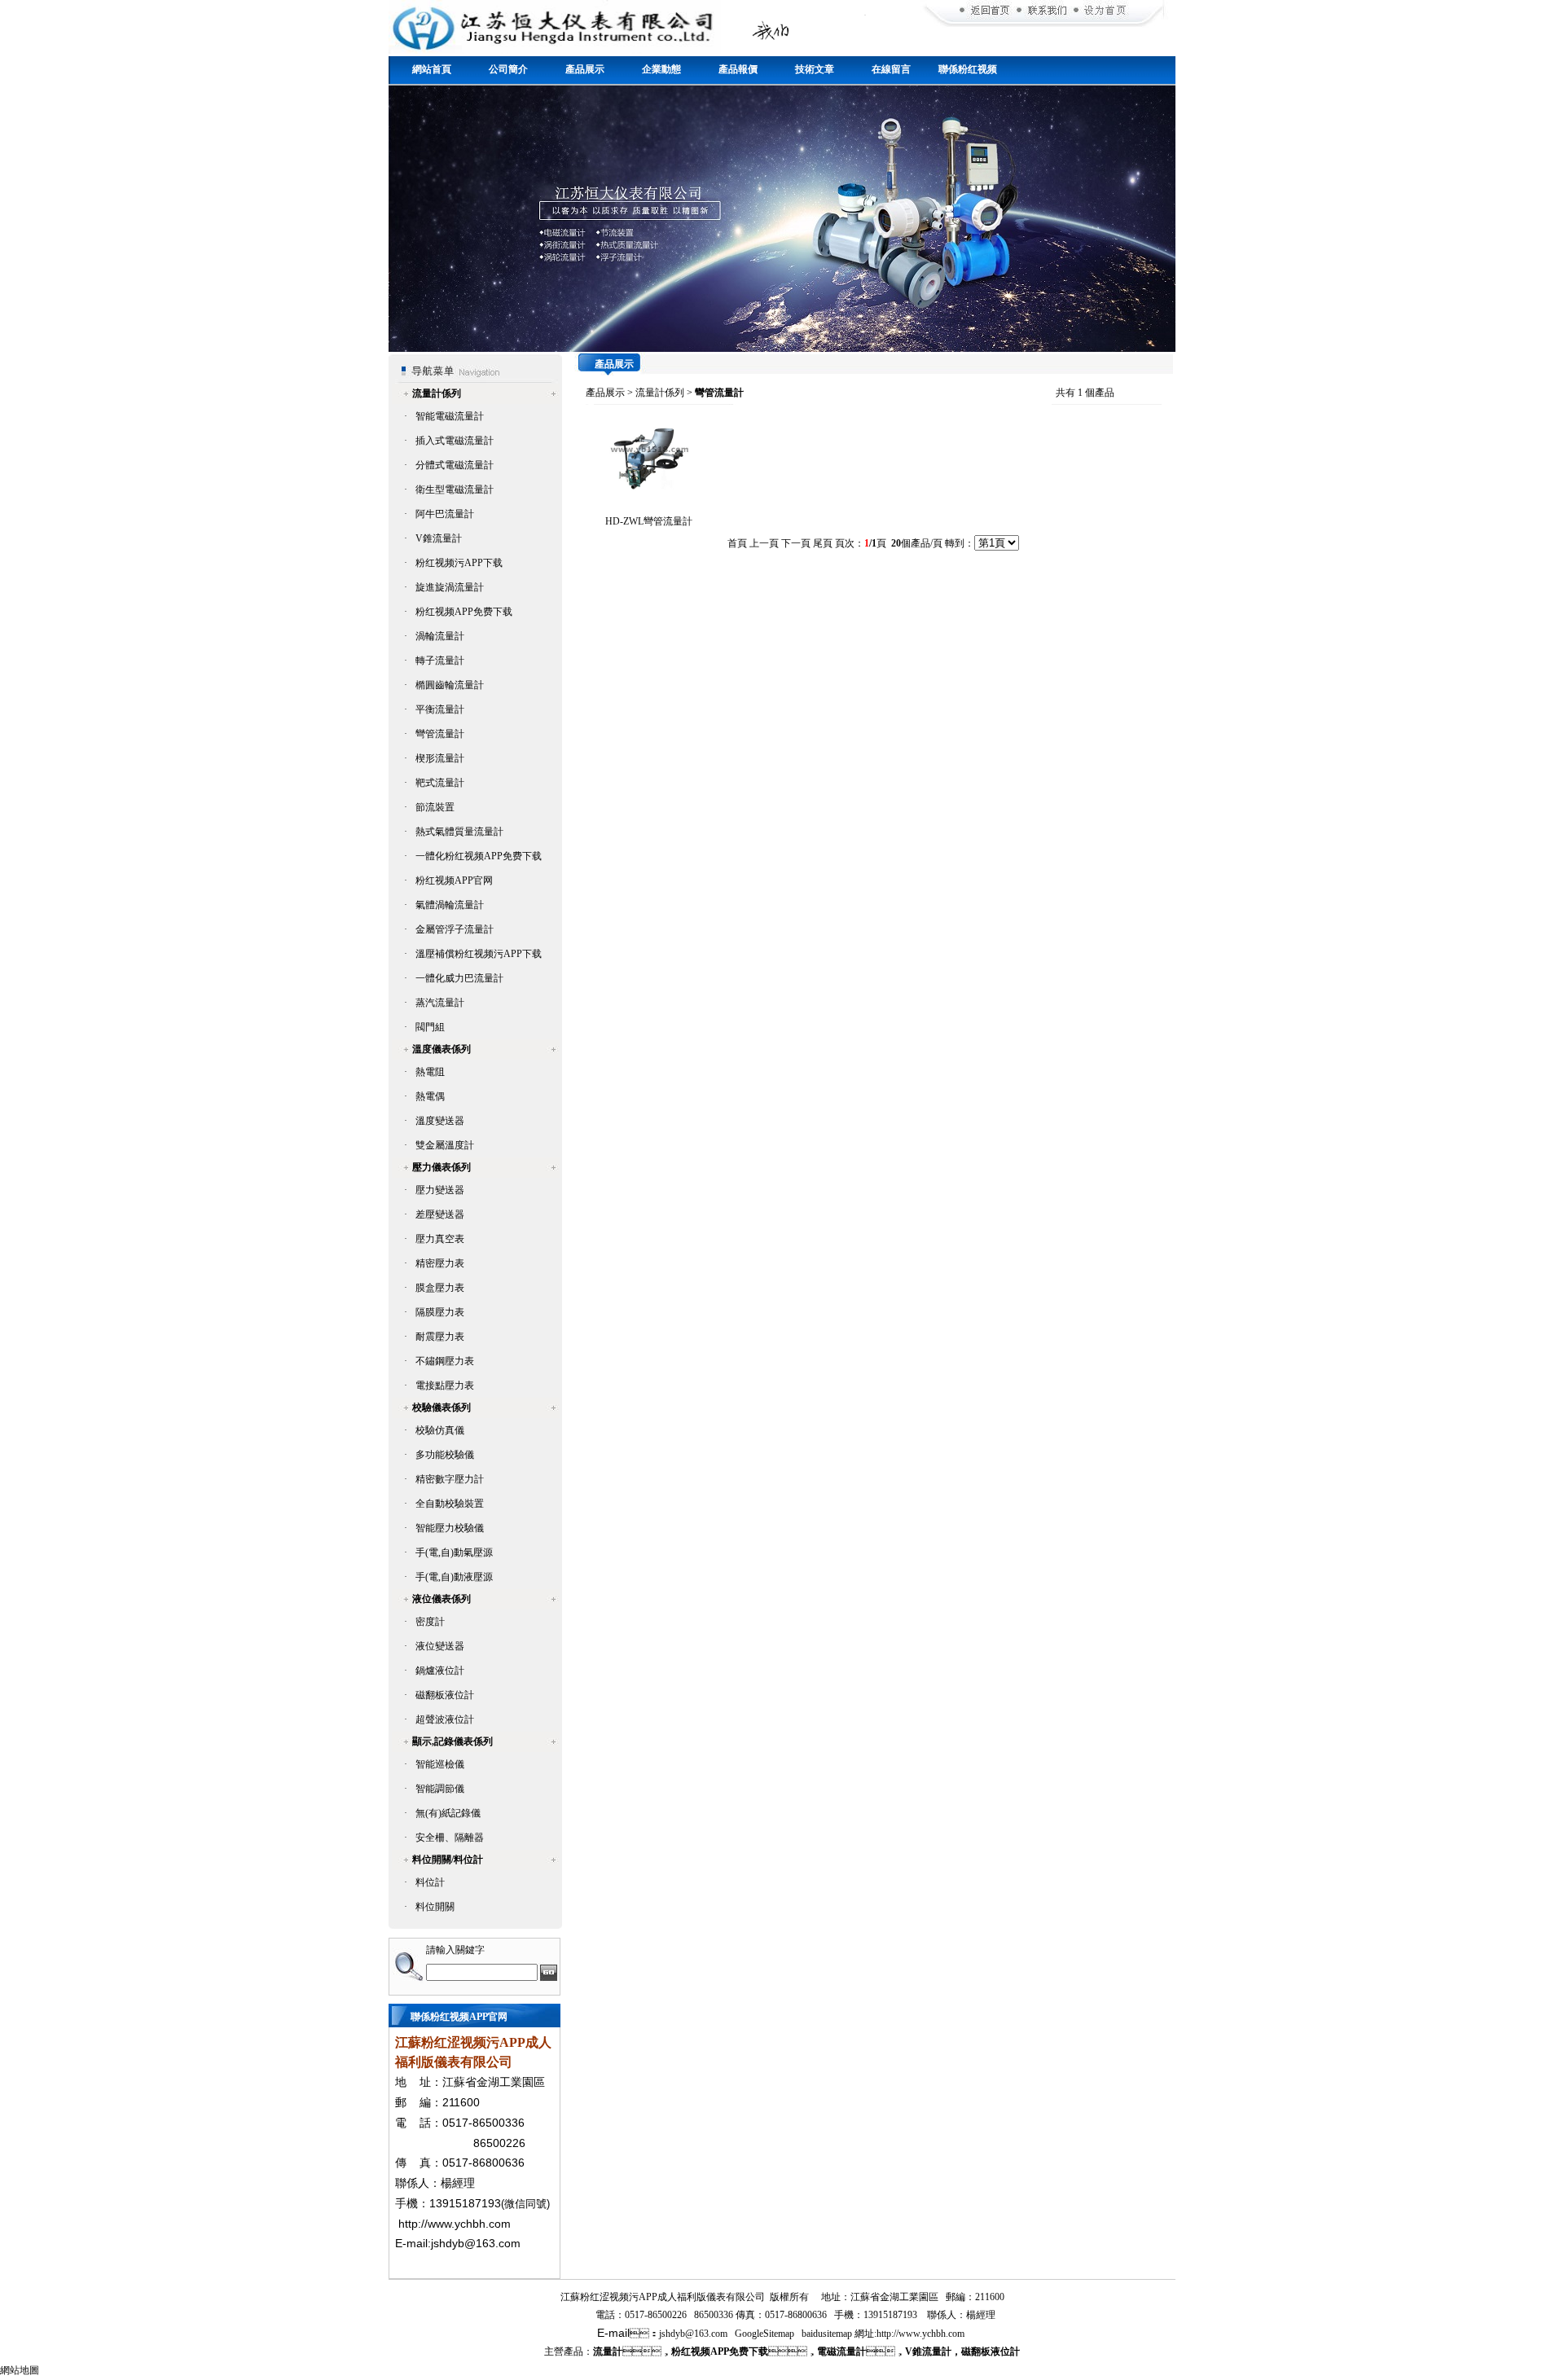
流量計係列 (437, 393)
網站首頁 (432, 69)
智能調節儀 (440, 1789)
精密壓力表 (440, 1263)
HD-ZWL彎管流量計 (649, 521)
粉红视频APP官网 (454, 880)
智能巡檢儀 (440, 1764)
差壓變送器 (440, 1214)
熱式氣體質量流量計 (459, 832)
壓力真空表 (440, 1239)
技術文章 (815, 69)
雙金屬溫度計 (445, 1145)
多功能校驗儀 (445, 1455)
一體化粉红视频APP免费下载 (479, 856)
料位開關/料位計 (448, 1860)
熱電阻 (430, 1072)
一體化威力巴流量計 (459, 978)
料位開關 (435, 1907)
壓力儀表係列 (442, 1167)
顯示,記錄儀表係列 (453, 1741)
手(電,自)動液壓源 (454, 1577)
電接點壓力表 (445, 1385)
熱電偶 (430, 1096)
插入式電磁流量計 (455, 441)
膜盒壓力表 (440, 1288)
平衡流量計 (440, 709)
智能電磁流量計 (450, 416)
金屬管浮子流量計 (455, 929)
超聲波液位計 (445, 1719)
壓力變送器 (440, 1190)
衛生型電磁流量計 (455, 490)
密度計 (430, 1622)
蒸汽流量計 (440, 1003)
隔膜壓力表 (440, 1312)
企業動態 (661, 69)
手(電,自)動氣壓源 (454, 1552)
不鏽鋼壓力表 (445, 1361)
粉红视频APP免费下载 (464, 612)
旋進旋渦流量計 (450, 587)
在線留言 (891, 69)
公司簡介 (508, 69)
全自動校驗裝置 (450, 1504)
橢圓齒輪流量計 (450, 685)
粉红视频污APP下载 (459, 563)
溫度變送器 (440, 1121)
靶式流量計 (440, 783)
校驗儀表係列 (442, 1407)
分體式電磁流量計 (455, 465)
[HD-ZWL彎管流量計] (648, 490)
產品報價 (738, 69)
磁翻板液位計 (445, 1695)
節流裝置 (435, 807)
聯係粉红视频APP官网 (968, 75)
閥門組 (430, 1027)
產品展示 (585, 69)
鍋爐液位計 (440, 1671)
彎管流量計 (440, 734)
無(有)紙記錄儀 (448, 1813)
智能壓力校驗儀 (450, 1528)
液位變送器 (440, 1646)
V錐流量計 (439, 538)
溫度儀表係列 (442, 1049)
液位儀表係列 (442, 1599)
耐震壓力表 (440, 1337)
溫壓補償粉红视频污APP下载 (479, 954)
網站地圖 (20, 2370)
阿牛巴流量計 (445, 514)
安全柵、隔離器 (450, 1838)
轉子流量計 (440, 661)
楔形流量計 (440, 758)
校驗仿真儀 (440, 1430)
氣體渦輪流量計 (450, 905)
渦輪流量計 (440, 636)
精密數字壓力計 (450, 1479)
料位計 (430, 1882)
